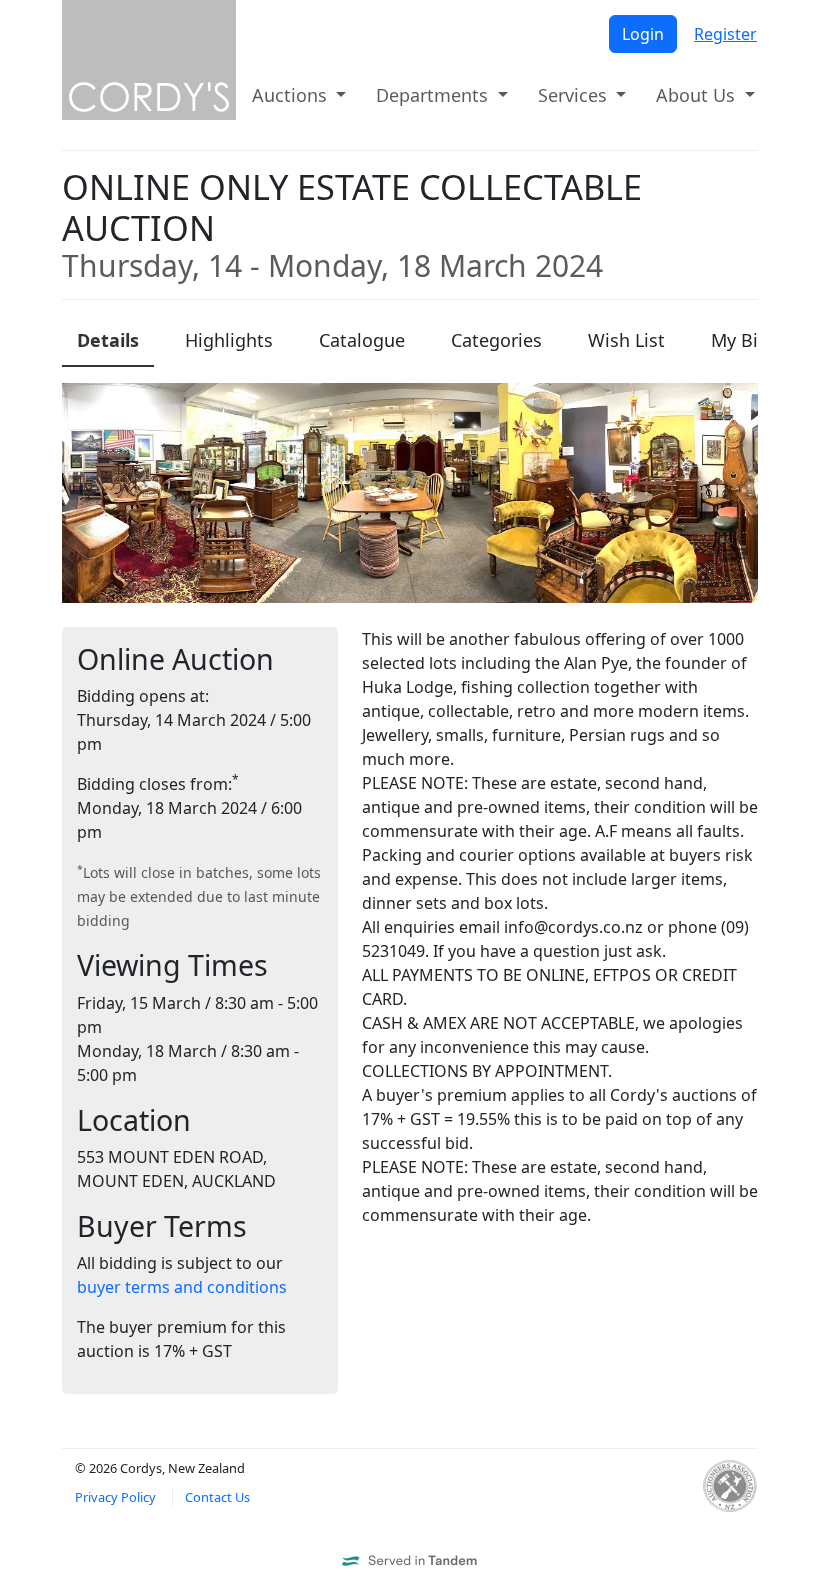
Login (643, 34)
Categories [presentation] (496, 340)
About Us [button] (698, 95)
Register (725, 34)
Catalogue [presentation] (362, 340)
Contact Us (217, 1497)
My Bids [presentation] (744, 340)
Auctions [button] (292, 95)
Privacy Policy (115, 1497)
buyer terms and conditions (182, 1287)
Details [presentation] (108, 340)
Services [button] (575, 95)
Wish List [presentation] (626, 340)
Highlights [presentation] (229, 340)
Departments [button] (434, 95)
